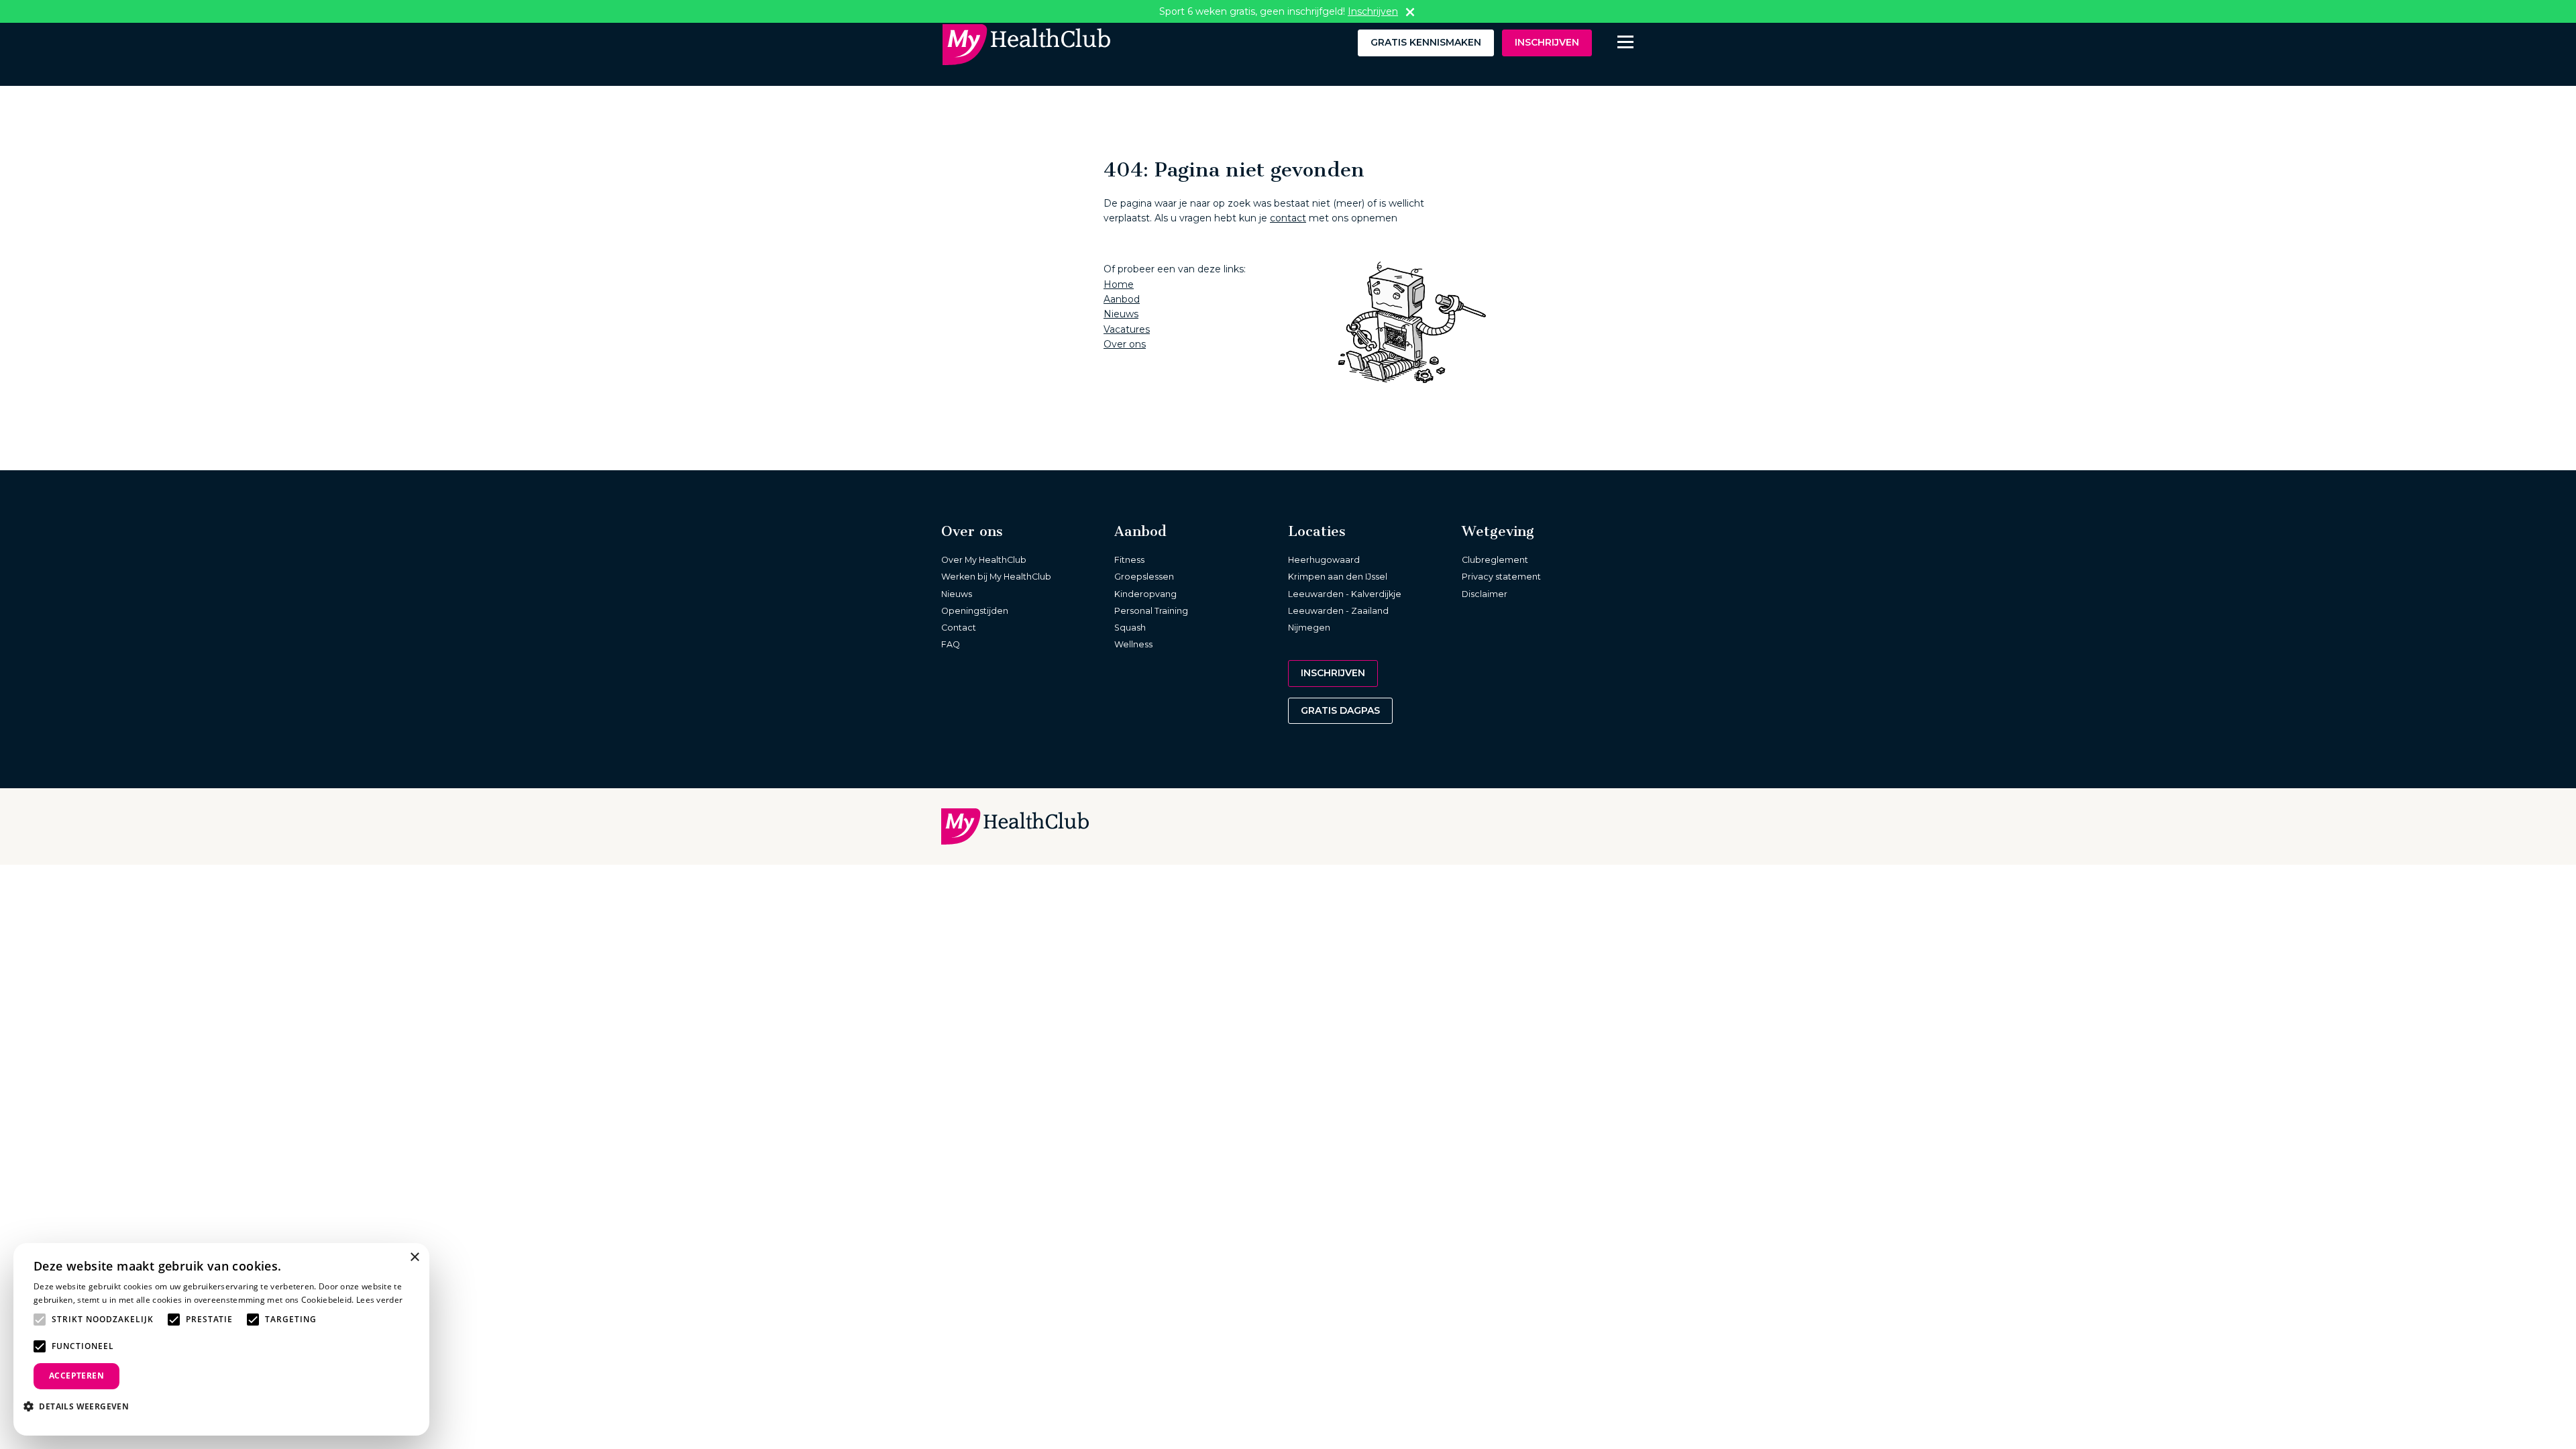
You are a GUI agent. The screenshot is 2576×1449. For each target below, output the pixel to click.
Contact (959, 628)
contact (1288, 218)
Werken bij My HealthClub (996, 577)
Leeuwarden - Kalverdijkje (1345, 594)
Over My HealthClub (984, 560)
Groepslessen (1144, 577)
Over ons (1125, 344)
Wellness (1133, 644)
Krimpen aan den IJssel (1338, 577)
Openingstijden (975, 611)
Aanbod (1122, 299)
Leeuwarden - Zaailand (1338, 611)
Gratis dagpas (1340, 710)
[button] (81, 1406)
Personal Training (1151, 611)
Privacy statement (1501, 577)
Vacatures (1127, 329)
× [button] (414, 1257)
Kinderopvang (1145, 594)
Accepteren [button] (76, 1376)
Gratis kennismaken (1426, 42)
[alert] (221, 1339)
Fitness (1129, 560)
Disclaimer (1485, 594)
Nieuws (1121, 314)
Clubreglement (1495, 560)
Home (1119, 284)
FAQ (951, 644)
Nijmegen (1309, 628)
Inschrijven (1547, 42)
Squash (1130, 628)
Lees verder (379, 1300)
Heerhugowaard (1324, 560)
